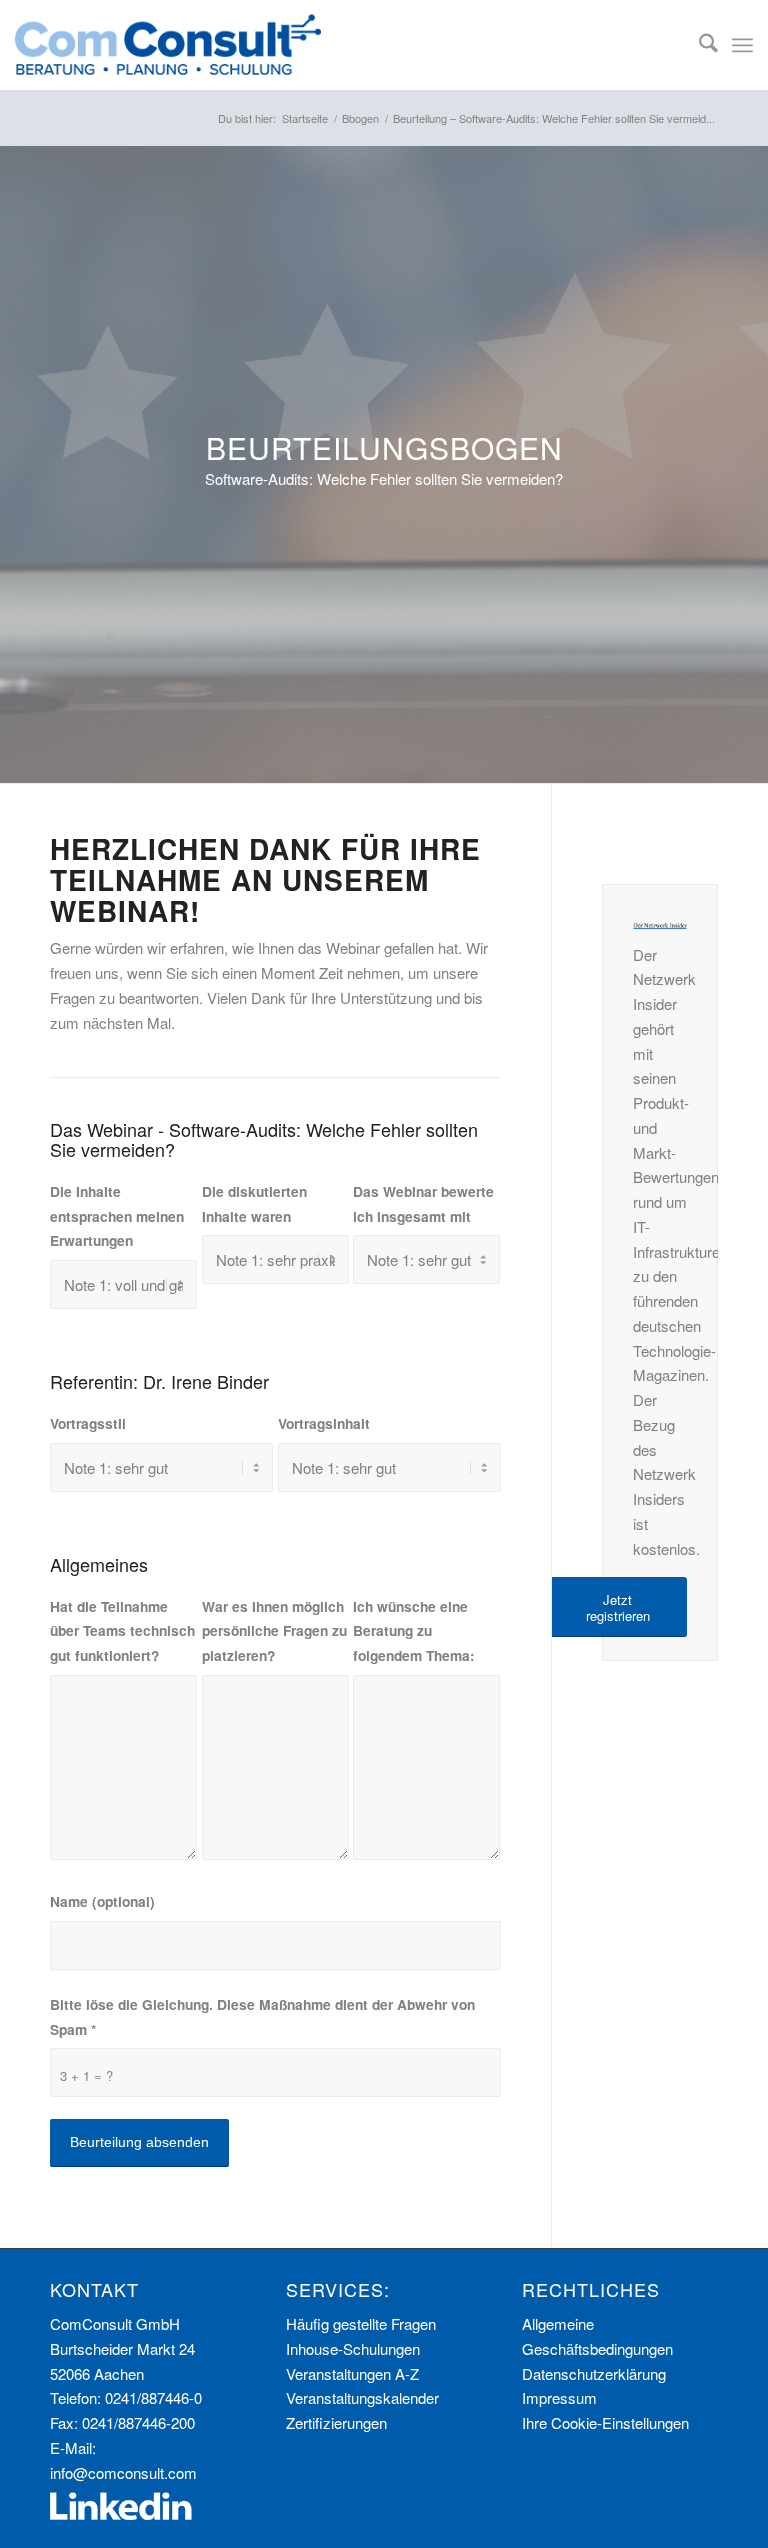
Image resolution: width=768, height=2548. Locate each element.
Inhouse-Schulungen (353, 2348)
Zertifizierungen (336, 2422)
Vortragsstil (88, 1423)
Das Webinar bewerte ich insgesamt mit (423, 1203)
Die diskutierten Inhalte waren (254, 1203)
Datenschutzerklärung (594, 2373)
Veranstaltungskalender (362, 2397)
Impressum (559, 2397)
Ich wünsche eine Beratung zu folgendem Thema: (414, 1631)
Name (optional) (102, 1901)
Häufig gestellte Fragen (361, 2323)
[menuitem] (698, 45)
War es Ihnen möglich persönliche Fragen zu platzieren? (274, 1631)
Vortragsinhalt (324, 1423)
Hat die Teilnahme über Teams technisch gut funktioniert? (122, 1631)
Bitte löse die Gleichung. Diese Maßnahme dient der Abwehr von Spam (262, 2016)
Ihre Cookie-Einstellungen (605, 2422)
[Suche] (698, 45)
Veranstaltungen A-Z (352, 2373)
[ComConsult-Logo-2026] (168, 45)
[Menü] (742, 45)
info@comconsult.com (123, 2472)
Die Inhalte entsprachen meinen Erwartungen (117, 1216)
